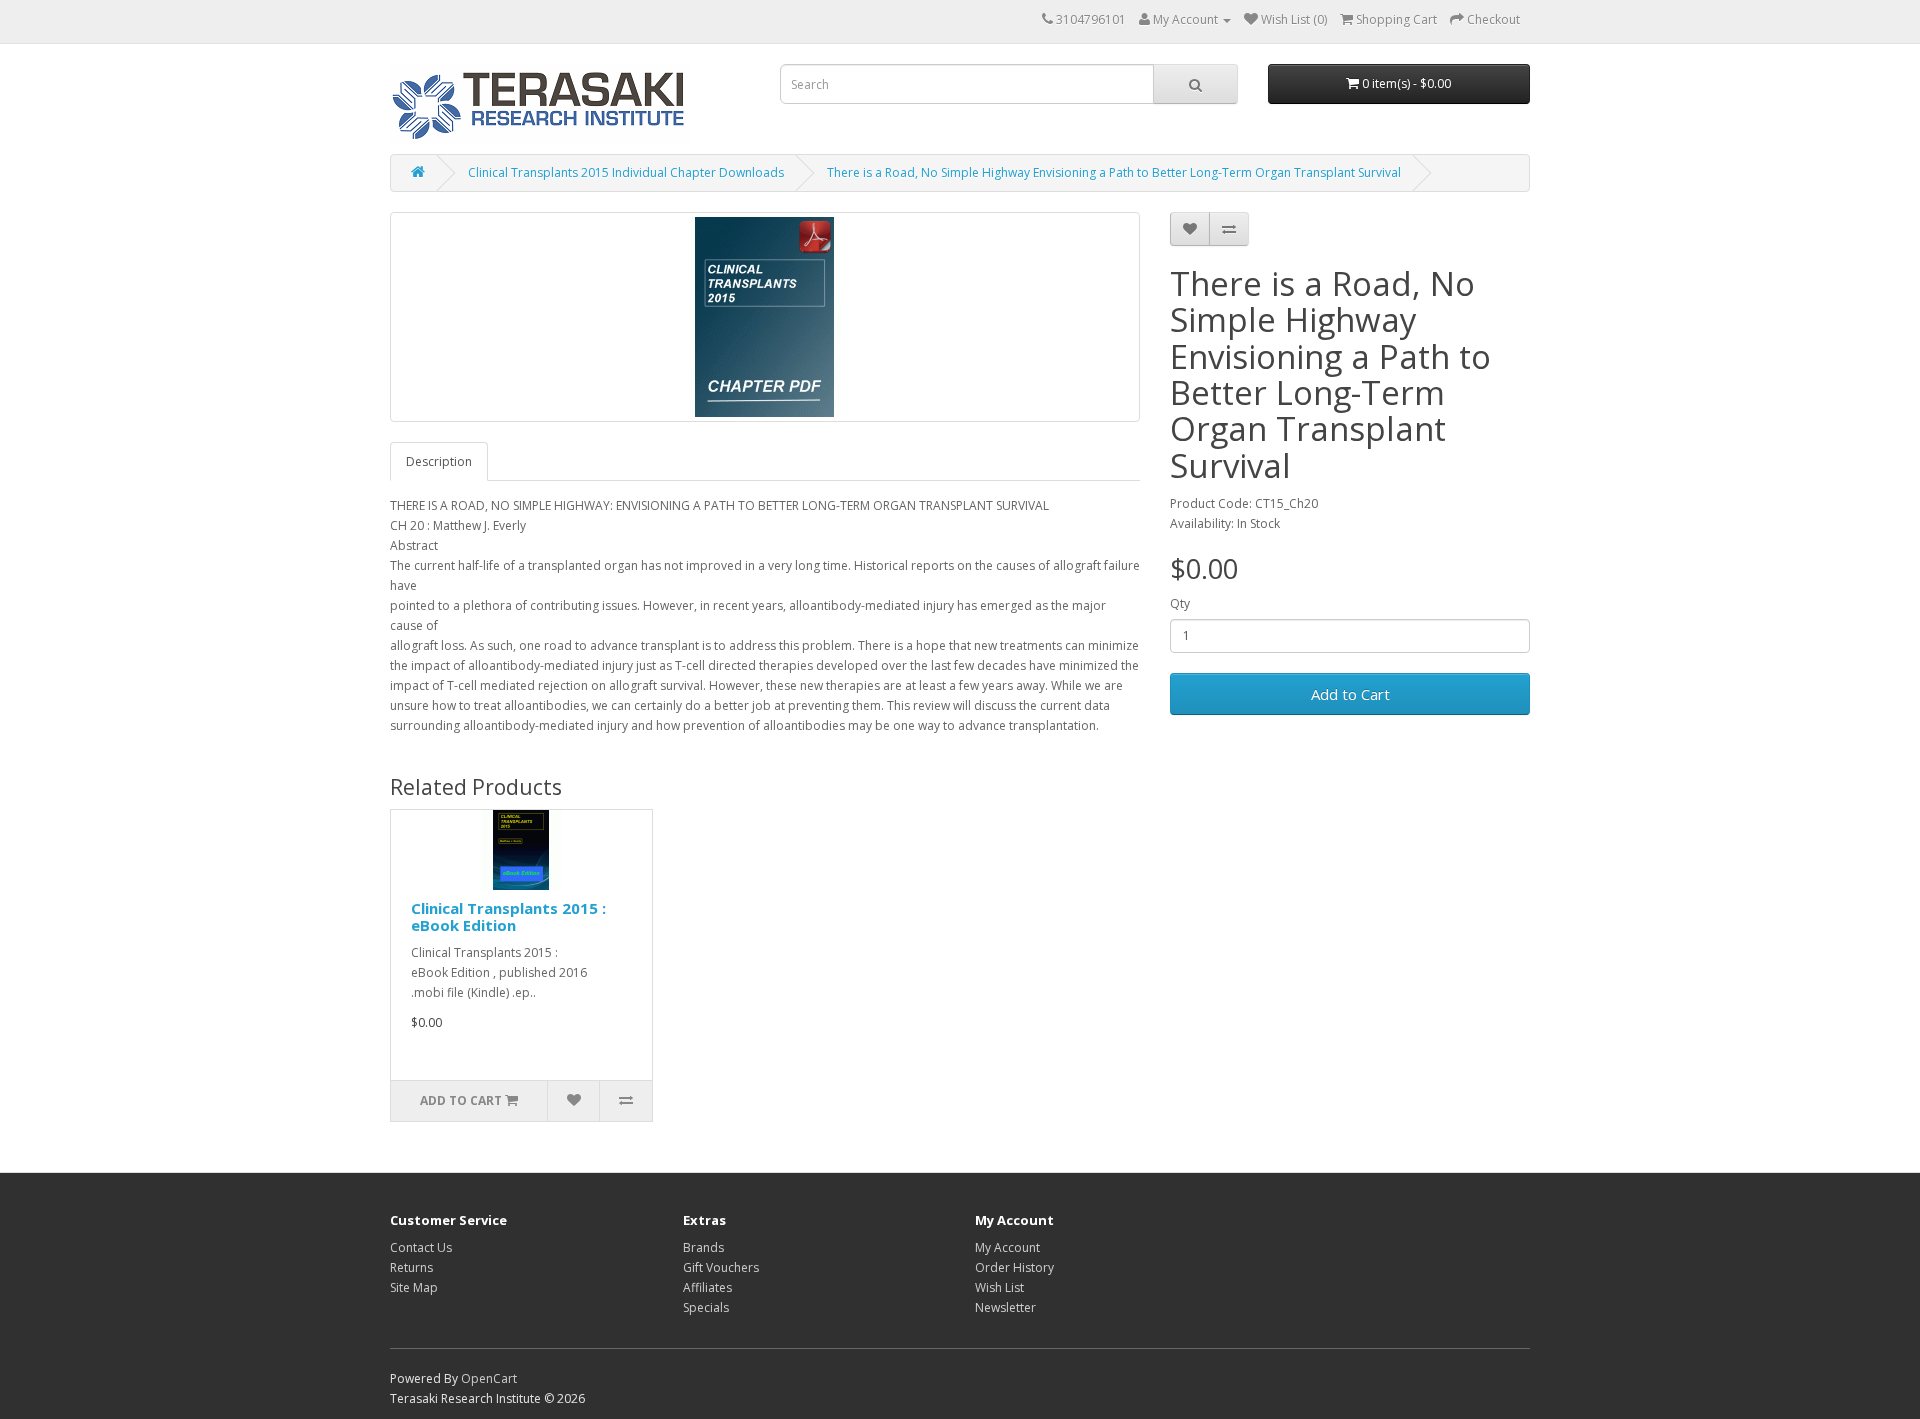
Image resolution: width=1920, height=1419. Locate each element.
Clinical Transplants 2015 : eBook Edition (508, 916)
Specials (706, 1307)
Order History (1014, 1267)
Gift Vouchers (721, 1267)
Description (439, 461)
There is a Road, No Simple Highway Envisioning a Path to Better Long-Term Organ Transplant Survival (1114, 172)
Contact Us (421, 1247)
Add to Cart (1350, 694)
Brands (703, 1247)
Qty (1180, 603)
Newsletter (1005, 1307)
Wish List (999, 1287)
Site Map (414, 1287)
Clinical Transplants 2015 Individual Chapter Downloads (626, 172)
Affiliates (707, 1287)
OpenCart (489, 1378)
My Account (1007, 1247)
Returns (411, 1267)
